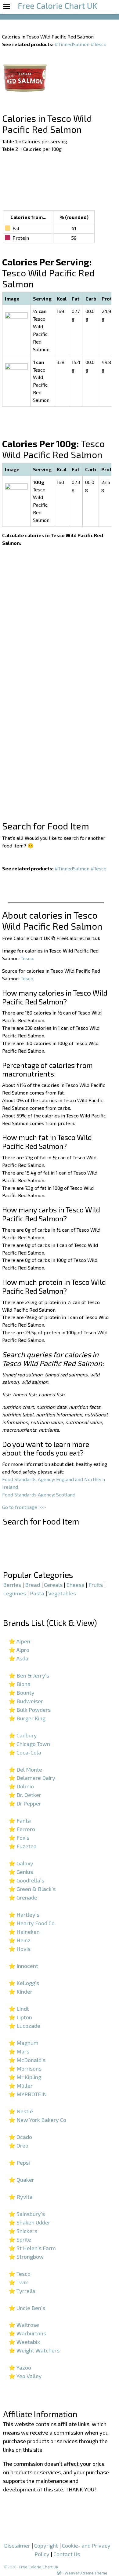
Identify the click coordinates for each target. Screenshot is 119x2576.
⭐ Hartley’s (24, 1915)
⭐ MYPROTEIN (28, 2094)
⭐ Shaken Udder (29, 2222)
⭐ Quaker (21, 2180)
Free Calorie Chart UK (39, 2567)
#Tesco (99, 44)
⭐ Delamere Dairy (32, 1778)
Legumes (14, 1593)
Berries (12, 1585)
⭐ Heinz (20, 1940)
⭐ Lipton (20, 2017)
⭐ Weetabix (24, 2342)
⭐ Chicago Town (29, 1744)
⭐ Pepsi (19, 2162)
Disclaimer (17, 2545)
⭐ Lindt (19, 2009)
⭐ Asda (18, 1658)
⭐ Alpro (19, 1650)
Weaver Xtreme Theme (86, 2573)
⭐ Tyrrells (22, 2291)
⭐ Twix (18, 2282)
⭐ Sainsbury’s (27, 2214)
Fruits (96, 1585)
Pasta (37, 1593)
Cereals (53, 1585)
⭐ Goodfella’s (26, 1880)
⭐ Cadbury (23, 1735)
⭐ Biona (20, 1684)
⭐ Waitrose (24, 2325)
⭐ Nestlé (21, 2111)
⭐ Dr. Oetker (25, 1795)
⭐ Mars (19, 2051)
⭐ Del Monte (25, 1769)
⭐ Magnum (23, 2043)
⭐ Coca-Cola (25, 1752)
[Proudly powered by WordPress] (59, 2573)
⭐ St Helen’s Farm (32, 2248)
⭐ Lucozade (24, 2026)
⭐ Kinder (20, 1991)
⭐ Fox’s (19, 1838)
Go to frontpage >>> (24, 1507)
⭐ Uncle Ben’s (27, 2308)
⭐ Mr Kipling (25, 2077)
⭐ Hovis (20, 1949)
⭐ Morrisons (25, 2068)
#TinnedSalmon (72, 44)
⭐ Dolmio (21, 1786)
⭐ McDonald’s (27, 2060)
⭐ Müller (21, 2086)
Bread (32, 1585)
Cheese (76, 1585)
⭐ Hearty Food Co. (32, 1923)
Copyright (46, 2545)
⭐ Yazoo (20, 2367)
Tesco (27, 958)
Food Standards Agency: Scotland (39, 1494)
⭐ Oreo (18, 2145)
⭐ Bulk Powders (30, 1710)
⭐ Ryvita (21, 2197)
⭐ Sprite (20, 2239)
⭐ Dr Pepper (25, 1803)
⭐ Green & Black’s (32, 1889)
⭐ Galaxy (21, 1863)
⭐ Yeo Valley (25, 2376)
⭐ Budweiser (26, 1701)
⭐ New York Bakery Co (37, 2120)
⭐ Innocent (23, 1966)
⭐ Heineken (24, 1932)
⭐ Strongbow (26, 2257)
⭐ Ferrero (22, 1829)
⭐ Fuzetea (23, 1846)
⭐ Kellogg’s (24, 1983)
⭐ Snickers (23, 2231)
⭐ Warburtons (27, 2333)
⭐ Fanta (20, 1820)
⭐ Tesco (20, 2274)
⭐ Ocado (20, 2137)
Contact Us (67, 2554)
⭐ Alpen (19, 1641)
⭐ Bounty (22, 1692)
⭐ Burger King (27, 1718)
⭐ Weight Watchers (34, 2350)
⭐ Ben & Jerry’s (29, 1675)
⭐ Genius (21, 1872)
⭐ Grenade (23, 1897)
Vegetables (62, 1593)
